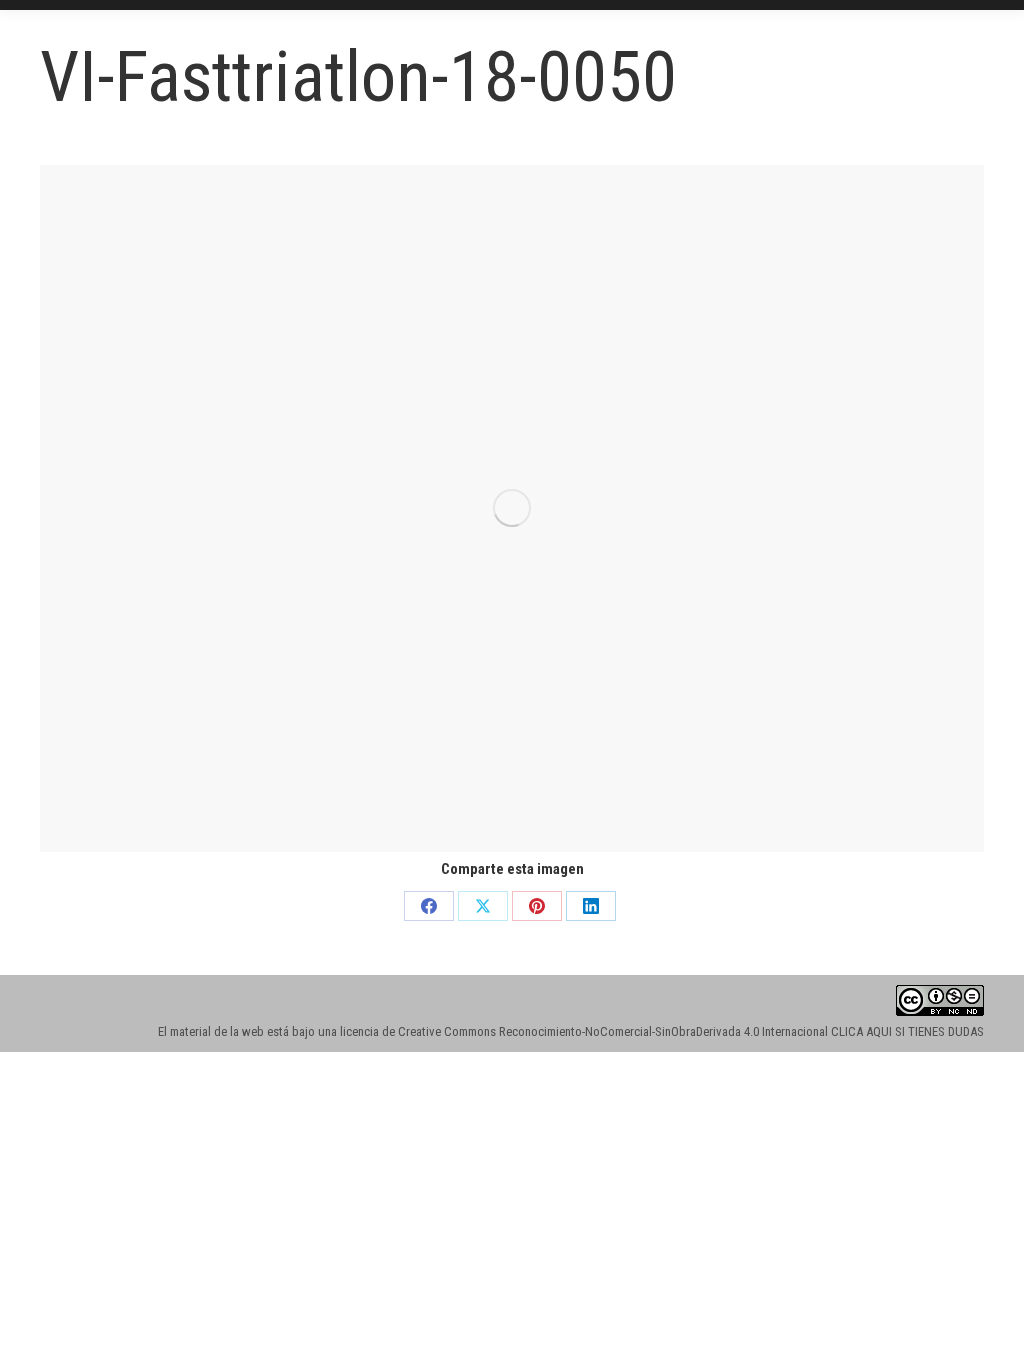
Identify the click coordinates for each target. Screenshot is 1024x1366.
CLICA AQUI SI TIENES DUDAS (907, 1031)
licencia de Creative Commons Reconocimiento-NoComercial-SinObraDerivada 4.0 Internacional (584, 1031)
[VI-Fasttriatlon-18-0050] (512, 508)
